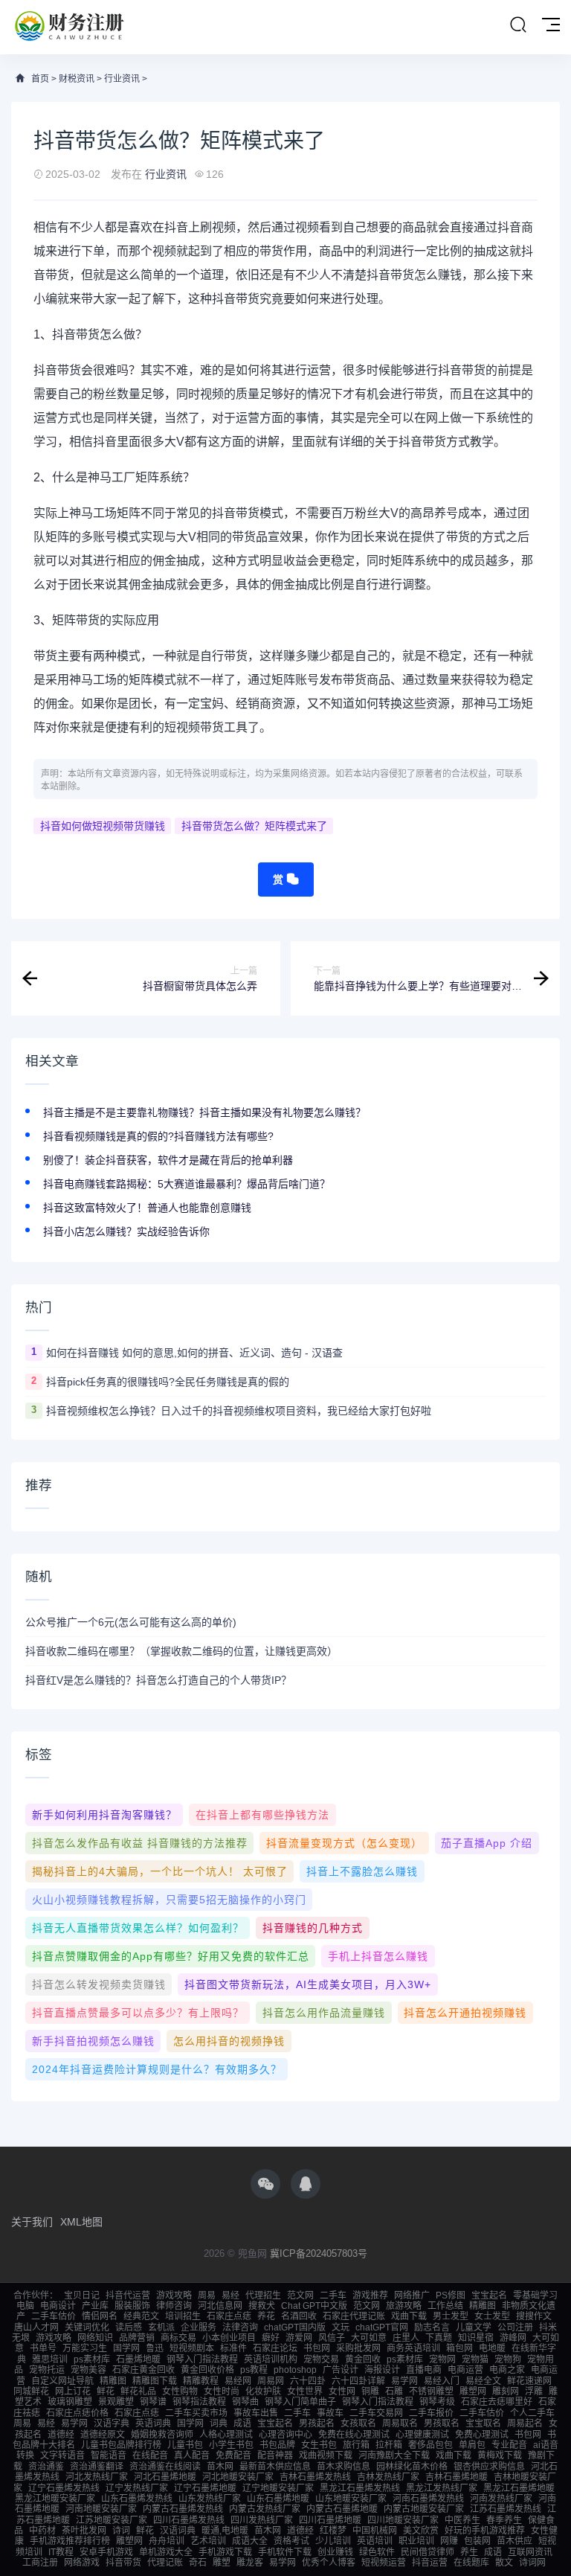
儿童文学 (474, 2327)
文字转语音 (62, 2455)
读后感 (129, 2327)
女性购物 (180, 2391)
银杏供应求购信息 (489, 2467)
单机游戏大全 (166, 2552)
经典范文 (141, 2316)
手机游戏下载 (225, 2552)
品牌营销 (137, 2338)
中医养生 (462, 2520)
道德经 (61, 2435)
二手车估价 (54, 2316)
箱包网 (459, 2348)
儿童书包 (185, 2445)
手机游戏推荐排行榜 (70, 2541)
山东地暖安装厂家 (351, 2499)
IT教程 (61, 2552)
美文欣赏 (421, 2531)
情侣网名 (100, 2316)
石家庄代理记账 (354, 2316)
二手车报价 (431, 2413)
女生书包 (319, 2445)
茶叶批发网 (84, 2531)
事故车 (330, 2413)
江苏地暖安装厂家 (112, 2520)
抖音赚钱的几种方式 (313, 1928)
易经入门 (442, 2381)
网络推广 (412, 2295)
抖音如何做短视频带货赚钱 (103, 826)
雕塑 (222, 2563)
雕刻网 (506, 2391)
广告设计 (341, 2370)
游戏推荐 (370, 2295)
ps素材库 (92, 2359)
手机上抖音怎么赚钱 (378, 1956)
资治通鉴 (46, 2467)
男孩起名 (317, 2423)
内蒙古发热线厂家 (265, 2509)
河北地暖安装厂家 (238, 2477)
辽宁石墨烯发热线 (64, 2488)
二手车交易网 (376, 2413)
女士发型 (492, 2316)
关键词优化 (87, 2327)
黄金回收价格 (207, 2370)
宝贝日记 (82, 2295)
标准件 (233, 2348)
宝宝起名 (489, 2295)
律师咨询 (174, 2306)
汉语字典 (112, 2423)
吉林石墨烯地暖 (457, 2477)
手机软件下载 (285, 2552)
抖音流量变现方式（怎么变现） (344, 1843)
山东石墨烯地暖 (278, 2499)
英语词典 (153, 2423)
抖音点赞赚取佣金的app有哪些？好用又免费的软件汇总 (171, 1956)
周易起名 (525, 2423)
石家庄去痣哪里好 (497, 2402)
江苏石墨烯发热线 (506, 2509)
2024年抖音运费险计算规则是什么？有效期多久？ (157, 2069)
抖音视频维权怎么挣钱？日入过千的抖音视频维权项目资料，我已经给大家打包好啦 (239, 1411)
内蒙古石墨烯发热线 (183, 2509)
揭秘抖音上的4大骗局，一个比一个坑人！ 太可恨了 (160, 1871)
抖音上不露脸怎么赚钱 (362, 1871)
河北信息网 (220, 2306)
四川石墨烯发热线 (189, 2520)
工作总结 (445, 2306)
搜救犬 (262, 2306)
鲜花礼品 (138, 2391)
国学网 (126, 2348)
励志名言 (432, 2327)
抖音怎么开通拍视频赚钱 (465, 2013)
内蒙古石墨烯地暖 (342, 2509)
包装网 (477, 2541)
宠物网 (442, 2359)
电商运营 (465, 2370)
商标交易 (178, 2338)
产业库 (95, 2306)
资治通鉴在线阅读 (165, 2467)
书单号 (43, 2348)
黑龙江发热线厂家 (442, 2488)
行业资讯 (122, 79)
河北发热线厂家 (97, 2477)
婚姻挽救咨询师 (162, 2435)
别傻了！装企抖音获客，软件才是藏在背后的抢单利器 (168, 1160)
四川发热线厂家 (262, 2520)
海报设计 (382, 2370)
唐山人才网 (36, 2327)
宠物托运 (47, 2370)
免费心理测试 (482, 2435)
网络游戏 (82, 2563)
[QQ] (306, 2184)
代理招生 (263, 2295)
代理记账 (165, 2563)
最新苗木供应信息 (275, 2467)
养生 (469, 2552)
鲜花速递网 (529, 2381)
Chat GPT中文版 (314, 2306)
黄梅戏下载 (500, 2455)
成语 (242, 2423)
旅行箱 (356, 2445)
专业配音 (509, 2445)
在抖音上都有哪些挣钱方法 (262, 1815)
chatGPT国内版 (295, 2327)
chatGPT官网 (382, 2327)
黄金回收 (363, 2359)
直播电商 (424, 2370)
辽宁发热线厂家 (137, 2488)
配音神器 (275, 2455)
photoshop (295, 2370)
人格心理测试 (226, 2435)
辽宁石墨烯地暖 (205, 2488)
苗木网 (220, 2467)
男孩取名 (442, 2423)
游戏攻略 (174, 2295)
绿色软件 (377, 2552)
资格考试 (291, 2541)
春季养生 (504, 2520)
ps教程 (254, 2370)
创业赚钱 (335, 2552)
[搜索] (518, 25)
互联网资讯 (530, 2552)
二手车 (333, 2295)
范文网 (300, 2295)
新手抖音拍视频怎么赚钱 (93, 2041)
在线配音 (150, 2455)
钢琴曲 (245, 2402)
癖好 (271, 2338)
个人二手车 (532, 2413)
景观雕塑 (116, 2402)
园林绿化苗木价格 (412, 2467)
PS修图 (451, 2295)
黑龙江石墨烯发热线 (360, 2488)
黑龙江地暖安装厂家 (55, 2499)
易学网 (404, 2381)
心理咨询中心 (285, 2435)
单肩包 (472, 2445)
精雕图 (483, 2306)
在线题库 (471, 2563)
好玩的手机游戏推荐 (485, 2531)
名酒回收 (299, 2316)
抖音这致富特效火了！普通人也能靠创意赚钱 (147, 1208)
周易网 (271, 2381)
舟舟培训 (167, 2541)
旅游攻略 (404, 2306)
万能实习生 (85, 2348)
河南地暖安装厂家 (101, 2509)
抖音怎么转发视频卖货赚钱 (99, 1984)
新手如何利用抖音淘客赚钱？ (104, 1815)
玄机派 (161, 2327)
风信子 (332, 2338)
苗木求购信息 (343, 2467)
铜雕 (370, 2391)
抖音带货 (123, 2563)
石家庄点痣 (229, 2316)
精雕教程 (201, 2381)
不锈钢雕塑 (431, 2391)
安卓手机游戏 (106, 2552)
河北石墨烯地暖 (165, 2477)
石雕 (394, 2391)
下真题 (439, 2338)
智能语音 (109, 2455)
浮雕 (534, 2391)
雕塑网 (473, 2391)
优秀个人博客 (329, 2563)
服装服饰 (132, 2306)
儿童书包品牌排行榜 (121, 2445)
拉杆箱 (389, 2445)
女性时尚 (222, 2391)
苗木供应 (514, 2541)
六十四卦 (308, 2381)
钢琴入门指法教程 (202, 2359)
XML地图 (81, 2222)
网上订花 (73, 2391)
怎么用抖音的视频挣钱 (229, 2041)
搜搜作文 (534, 2316)
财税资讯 (77, 79)
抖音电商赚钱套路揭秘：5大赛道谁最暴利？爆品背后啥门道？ (187, 1184)
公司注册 (515, 2327)
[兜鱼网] (70, 27)
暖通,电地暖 (225, 2531)
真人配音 (192, 2455)
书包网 (317, 2348)
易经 (230, 2295)
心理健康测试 (422, 2435)
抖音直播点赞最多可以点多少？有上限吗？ (138, 2013)
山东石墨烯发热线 (137, 2499)
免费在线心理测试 (354, 2435)
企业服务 (199, 2327)
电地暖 (492, 2348)
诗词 (121, 2531)
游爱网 (299, 2338)
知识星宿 (476, 2338)
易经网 (238, 2381)
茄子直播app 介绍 (487, 1843)
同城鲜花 (31, 2391)
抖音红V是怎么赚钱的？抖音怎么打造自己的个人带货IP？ (158, 1680)
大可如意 (369, 2338)
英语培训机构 (271, 2359)
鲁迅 (155, 2348)
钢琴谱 (153, 2402)
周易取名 (400, 2423)
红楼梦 (333, 2531)
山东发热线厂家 (210, 2499)
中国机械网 (375, 2531)
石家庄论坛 (275, 2348)
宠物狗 (508, 2359)
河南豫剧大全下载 (394, 2455)
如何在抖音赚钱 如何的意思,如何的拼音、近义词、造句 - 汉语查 (194, 1353)
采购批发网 (358, 2348)
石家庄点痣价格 (77, 2413)
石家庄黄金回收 (143, 2370)
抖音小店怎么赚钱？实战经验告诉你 (126, 1231)
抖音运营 (430, 2563)
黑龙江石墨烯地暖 (519, 2488)
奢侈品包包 (430, 2445)
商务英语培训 (413, 2348)
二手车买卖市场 (196, 2413)
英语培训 (375, 2541)
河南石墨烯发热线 (428, 2499)
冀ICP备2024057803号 (319, 2253)
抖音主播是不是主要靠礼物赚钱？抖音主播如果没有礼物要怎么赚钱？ (204, 1112)
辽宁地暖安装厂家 (278, 2488)
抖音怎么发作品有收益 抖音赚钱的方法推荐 (140, 1843)
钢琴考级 (437, 2402)
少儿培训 (333, 2541)
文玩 (341, 2327)
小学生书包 (231, 2445)
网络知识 (95, 2338)
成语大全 (250, 2541)
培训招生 (183, 2316)
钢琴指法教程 (199, 2402)
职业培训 (416, 2541)
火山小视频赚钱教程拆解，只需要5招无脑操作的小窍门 (169, 1900)
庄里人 (406, 2338)
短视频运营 (384, 2563)
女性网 (342, 2391)
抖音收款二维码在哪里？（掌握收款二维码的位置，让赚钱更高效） (181, 1651)
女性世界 (305, 2391)
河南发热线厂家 (501, 2499)
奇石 (198, 2563)
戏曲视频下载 (326, 2455)
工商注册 (40, 2563)
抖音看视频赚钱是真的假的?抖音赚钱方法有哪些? (158, 1136)
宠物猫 (475, 2359)
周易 (207, 2295)
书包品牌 (277, 2445)
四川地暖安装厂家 (403, 2520)
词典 (219, 2423)
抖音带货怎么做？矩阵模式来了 (254, 826)
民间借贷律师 (428, 2552)
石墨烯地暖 (138, 2359)
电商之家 (507, 2370)
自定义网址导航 (62, 2381)
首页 (40, 79)
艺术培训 (208, 2541)
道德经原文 (103, 2435)
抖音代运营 (128, 2295)
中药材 (42, 2531)
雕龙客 (250, 2563)
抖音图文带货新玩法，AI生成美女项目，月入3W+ (308, 1984)
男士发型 (451, 2316)
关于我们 (32, 2222)
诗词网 (532, 2563)
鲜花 (106, 2391)
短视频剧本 (192, 2348)
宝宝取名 (483, 2423)
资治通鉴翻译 (97, 2467)
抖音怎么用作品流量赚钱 (324, 2013)
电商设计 (58, 2306)
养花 (266, 2316)
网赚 (449, 2541)
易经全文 (483, 2381)
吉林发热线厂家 (388, 2477)
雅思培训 (50, 2359)
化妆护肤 (263, 2391)
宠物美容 (88, 2370)
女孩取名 (358, 2423)
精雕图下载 (155, 2381)
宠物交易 (321, 2359)
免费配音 (233, 2455)
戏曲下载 (409, 2316)
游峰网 (513, 2338)
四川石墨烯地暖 (330, 2520)
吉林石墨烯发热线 (315, 2477)
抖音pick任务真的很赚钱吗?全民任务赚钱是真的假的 (168, 1382)
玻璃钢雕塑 (70, 2402)
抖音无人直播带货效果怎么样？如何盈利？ (138, 1928)
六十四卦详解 (358, 2381)
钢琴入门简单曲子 (300, 2402)
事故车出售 (256, 2413)
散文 (504, 2563)
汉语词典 (178, 2531)
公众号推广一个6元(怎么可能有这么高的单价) (131, 1622)
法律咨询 (240, 2327)
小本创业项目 (229, 2338)
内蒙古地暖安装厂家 (424, 2509)
